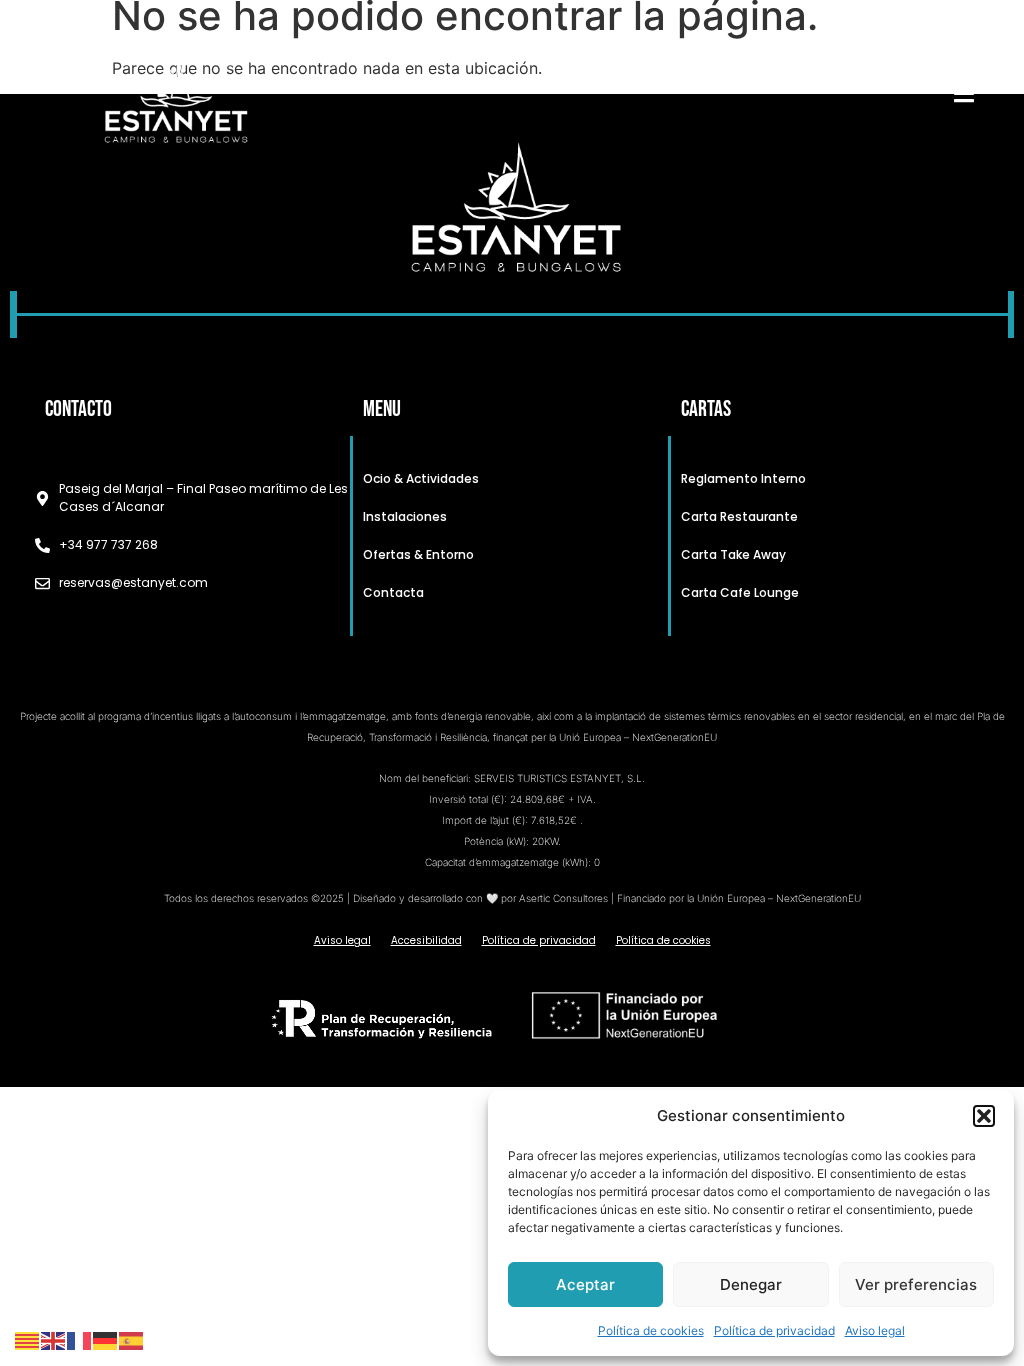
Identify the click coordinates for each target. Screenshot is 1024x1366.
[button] (984, 1116)
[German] (106, 1339)
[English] (54, 1339)
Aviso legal (875, 1330)
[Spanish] (132, 1339)
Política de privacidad (774, 1330)
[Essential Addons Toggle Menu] (964, 97)
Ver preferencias (916, 1284)
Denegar (751, 1284)
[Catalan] (28, 1339)
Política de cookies (651, 1330)
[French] (80, 1339)
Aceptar (585, 1284)
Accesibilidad (426, 940)
